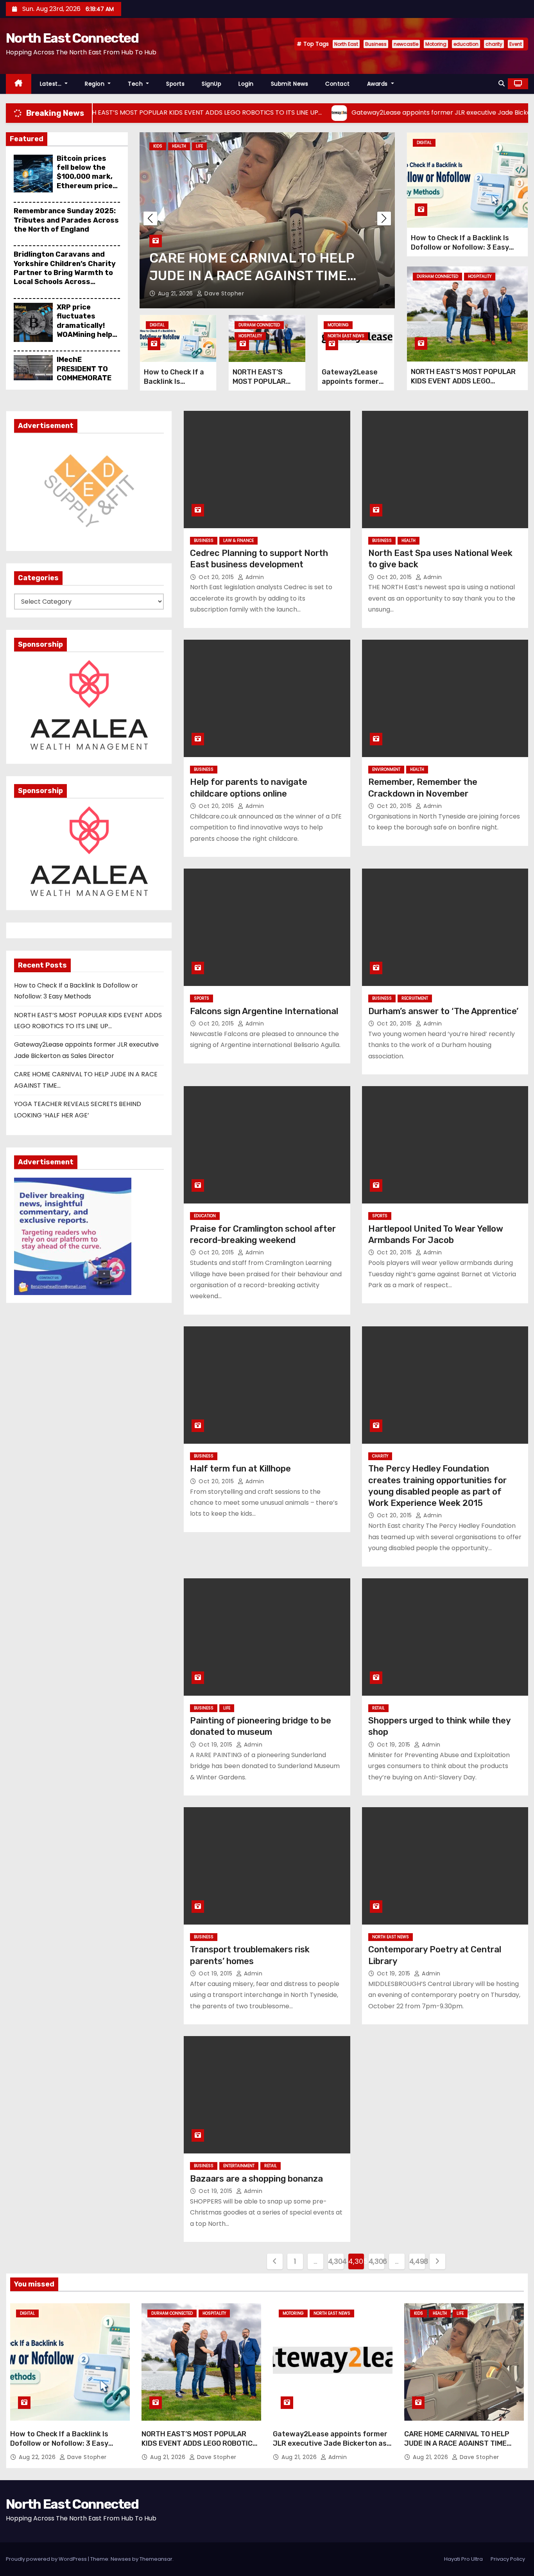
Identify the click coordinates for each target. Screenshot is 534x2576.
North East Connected (72, 38)
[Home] (19, 84)
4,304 (336, 2261)
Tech (136, 84)
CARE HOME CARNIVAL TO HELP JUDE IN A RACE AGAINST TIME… (458, 2439)
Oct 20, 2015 (217, 577)
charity (494, 44)
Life (199, 146)
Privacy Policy (508, 2559)
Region (96, 84)
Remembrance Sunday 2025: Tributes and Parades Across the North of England (66, 220)
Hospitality (250, 336)
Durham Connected (259, 325)
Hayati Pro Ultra (463, 2559)
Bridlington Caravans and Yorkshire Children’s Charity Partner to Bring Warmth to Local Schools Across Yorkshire (65, 273)
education (466, 44)
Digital (157, 325)
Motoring (436, 44)
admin (254, 577)
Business (376, 44)
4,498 (417, 2261)
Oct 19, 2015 (216, 1745)
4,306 (376, 2261)
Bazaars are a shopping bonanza (256, 2179)
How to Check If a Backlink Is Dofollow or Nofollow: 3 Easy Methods (460, 247)
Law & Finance (238, 541)
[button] (502, 84)
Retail (378, 1708)
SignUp (211, 84)
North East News (346, 336)
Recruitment (415, 998)
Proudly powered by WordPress (47, 2559)
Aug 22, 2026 (38, 2457)
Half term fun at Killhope (240, 1469)
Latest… (52, 84)
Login (246, 84)
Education (205, 1216)
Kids (158, 146)
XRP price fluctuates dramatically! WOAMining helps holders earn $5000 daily (87, 330)
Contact (338, 84)
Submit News (290, 84)
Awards (378, 84)
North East (346, 44)
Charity (380, 1456)
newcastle (406, 44)
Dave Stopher (223, 293)
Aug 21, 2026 (177, 293)
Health (179, 146)
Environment (386, 769)
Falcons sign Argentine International (264, 1011)
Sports (175, 84)
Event (516, 44)
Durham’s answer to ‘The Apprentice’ (443, 1011)
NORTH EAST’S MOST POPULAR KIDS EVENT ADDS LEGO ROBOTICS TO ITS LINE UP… (463, 381)
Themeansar (156, 2559)
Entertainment (239, 2166)
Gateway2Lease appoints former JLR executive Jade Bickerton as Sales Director (330, 2443)
